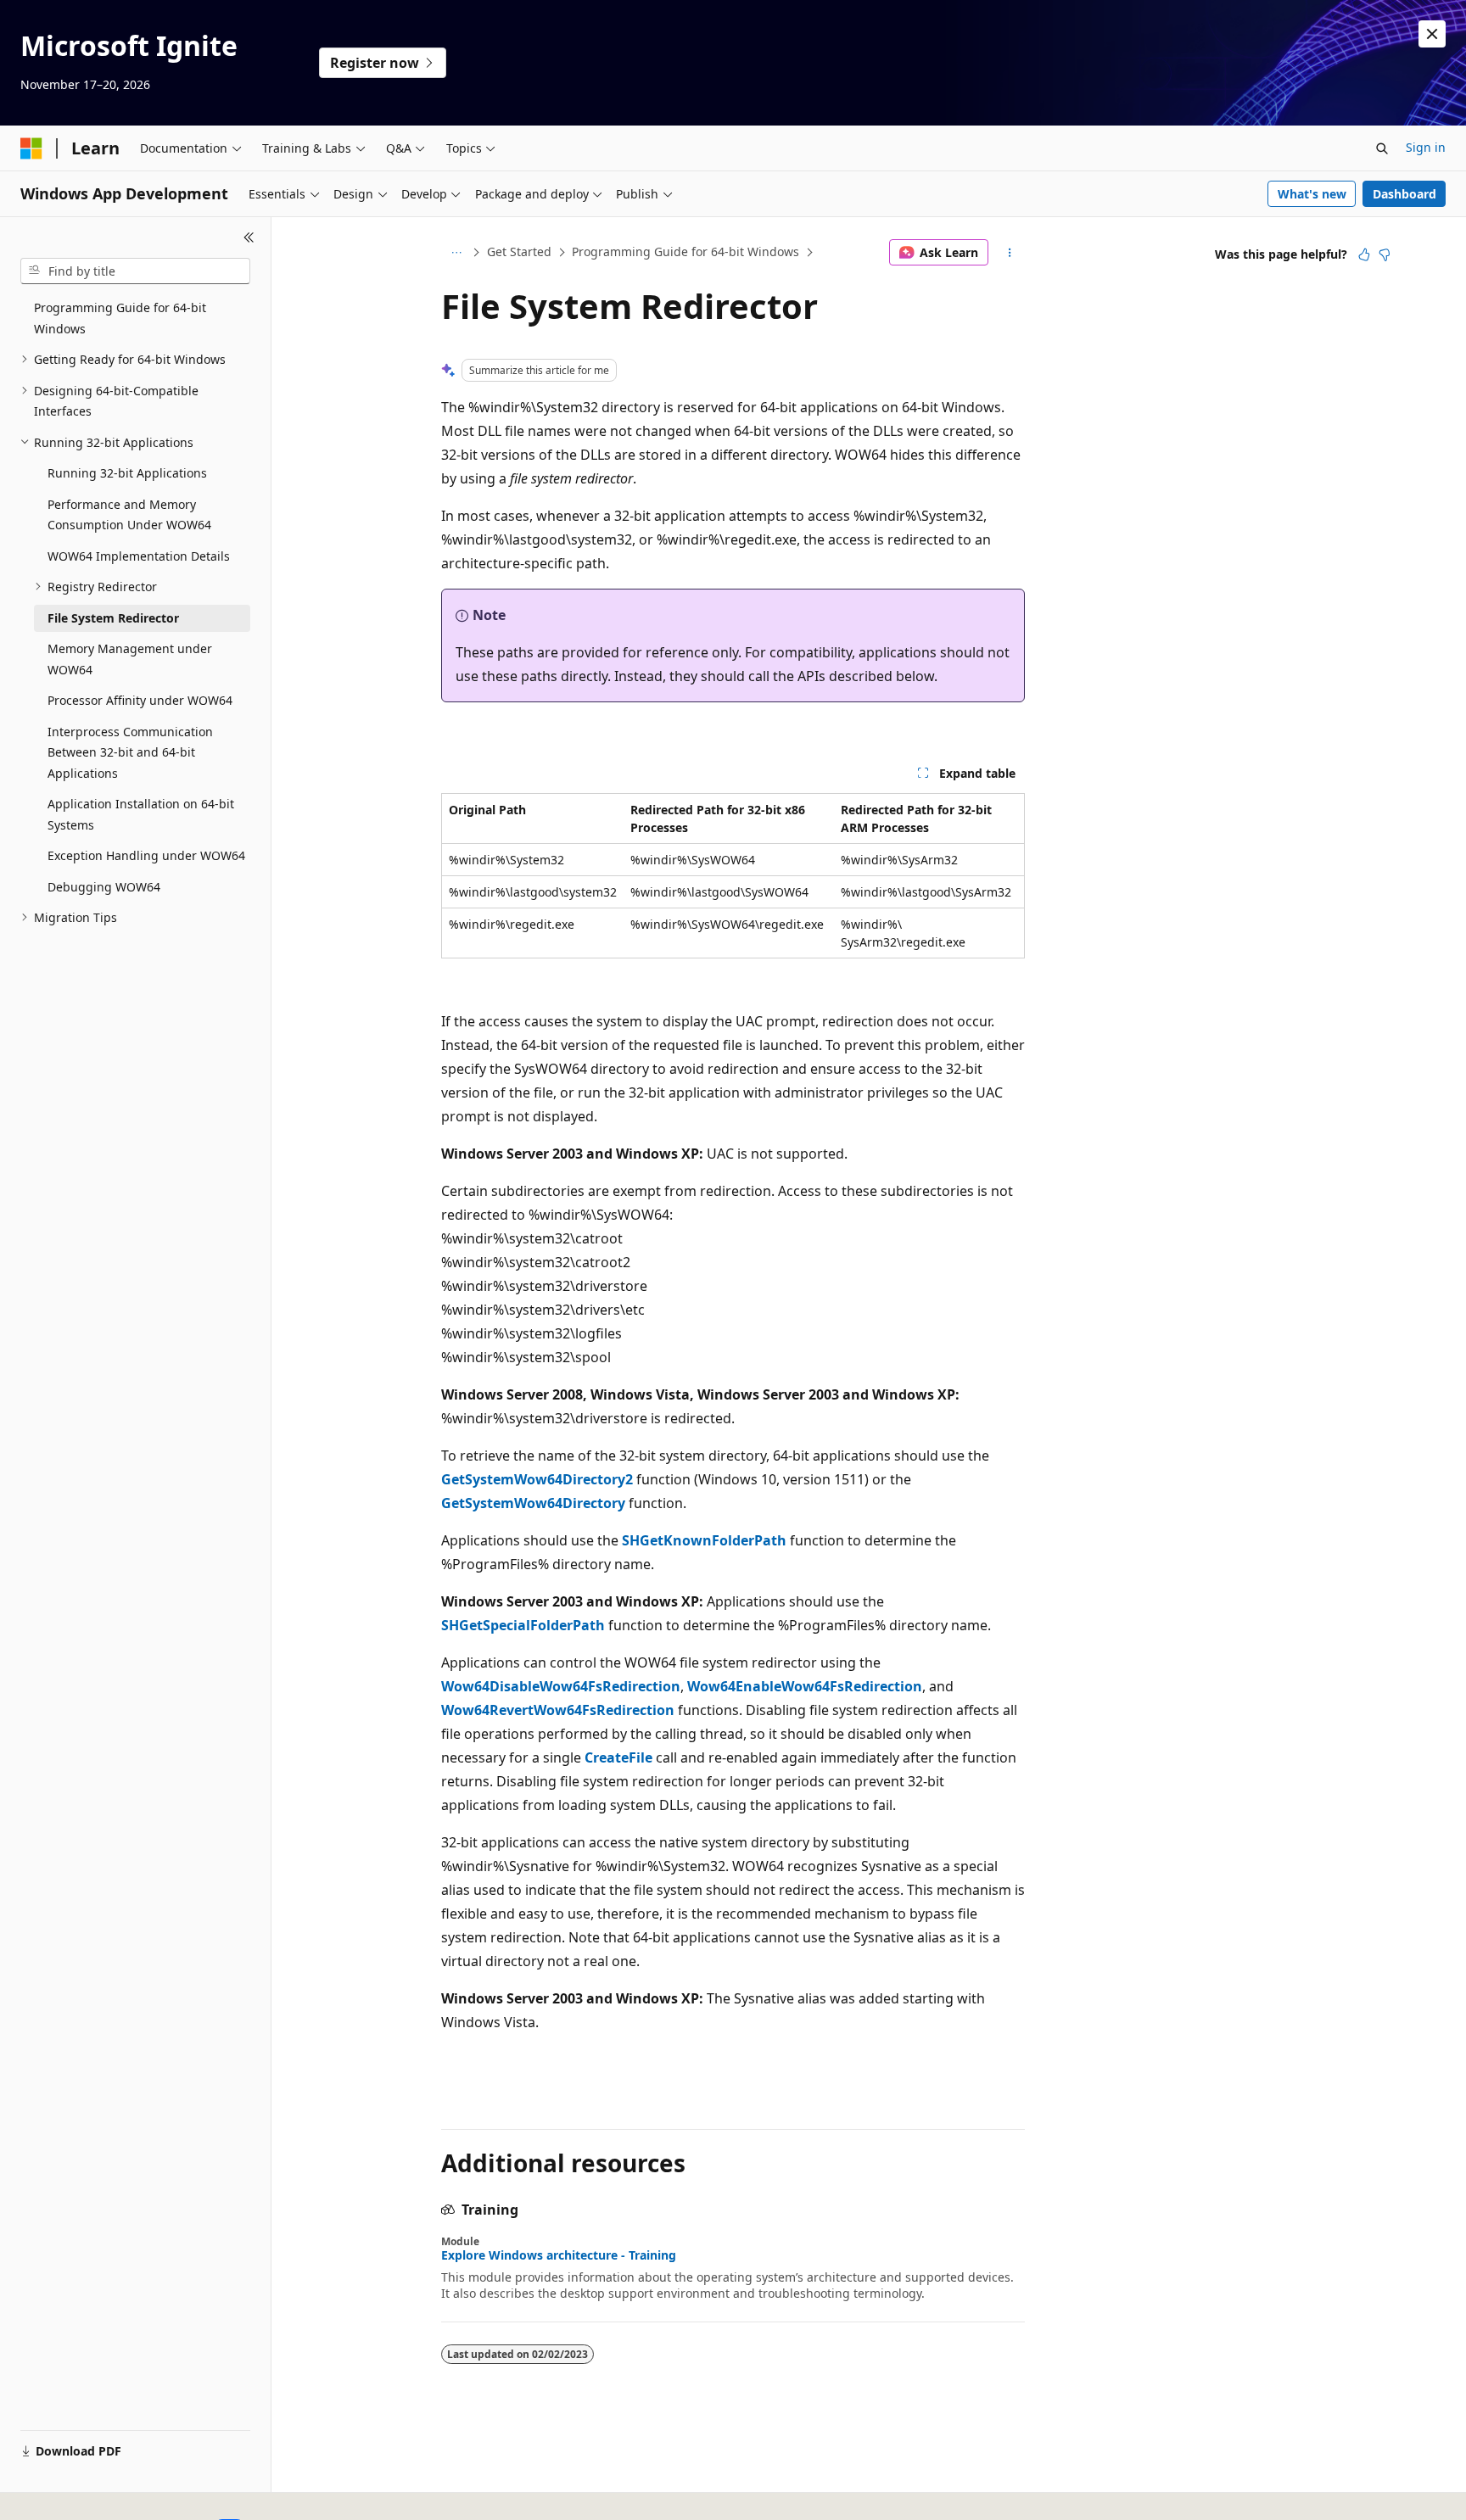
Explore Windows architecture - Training (559, 2255)
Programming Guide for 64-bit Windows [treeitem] (120, 318)
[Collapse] (249, 237)
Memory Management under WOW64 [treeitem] (130, 659)
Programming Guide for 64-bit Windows (685, 251)
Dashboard (1404, 194)
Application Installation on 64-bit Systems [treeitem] (141, 814)
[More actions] (1010, 253)
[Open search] (1382, 148)
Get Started (519, 251)
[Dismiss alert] (1432, 34)
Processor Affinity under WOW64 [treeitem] (140, 700)
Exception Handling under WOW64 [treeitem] (146, 855)
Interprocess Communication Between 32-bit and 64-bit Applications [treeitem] (130, 752)
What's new (1312, 194)
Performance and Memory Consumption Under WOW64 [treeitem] (129, 515)
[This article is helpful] (1364, 254)
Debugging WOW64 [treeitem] (104, 887)
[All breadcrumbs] (456, 253)
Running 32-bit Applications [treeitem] (127, 473)
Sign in (1426, 147)
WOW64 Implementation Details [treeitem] (139, 556)
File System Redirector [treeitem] (113, 618)
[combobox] (135, 271)
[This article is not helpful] (1385, 254)
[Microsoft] (31, 148)
